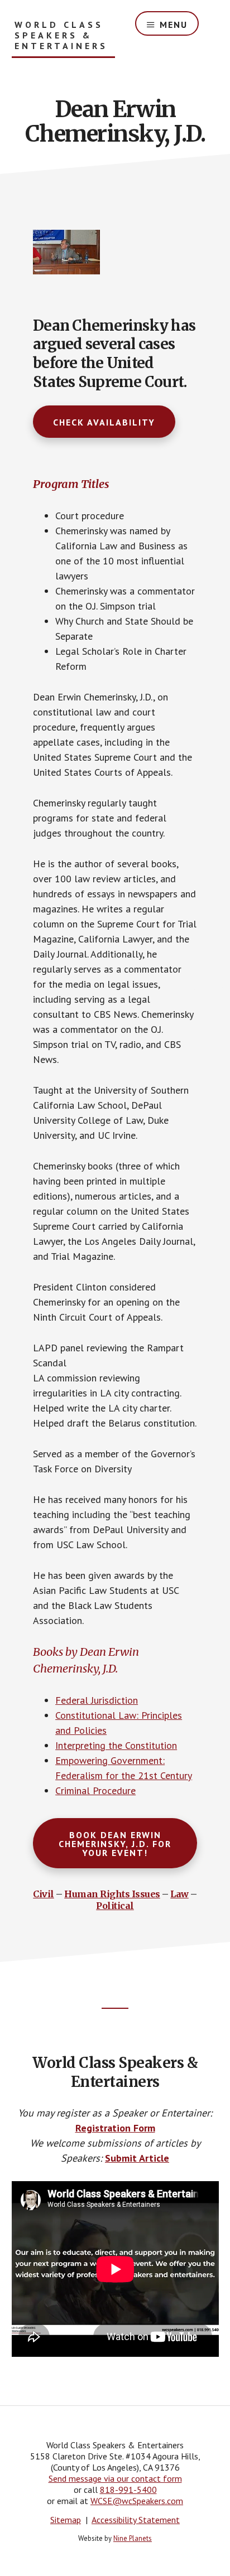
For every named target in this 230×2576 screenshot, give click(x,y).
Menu (174, 25)
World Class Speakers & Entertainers (61, 35)
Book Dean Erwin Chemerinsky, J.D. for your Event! (115, 1844)
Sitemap (66, 2520)
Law (179, 1894)
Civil (44, 1894)
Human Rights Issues (112, 1894)
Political (115, 1906)
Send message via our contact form (115, 2478)
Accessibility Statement (136, 2520)
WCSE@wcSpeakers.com (137, 2501)
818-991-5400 (128, 2490)
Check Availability (104, 422)
